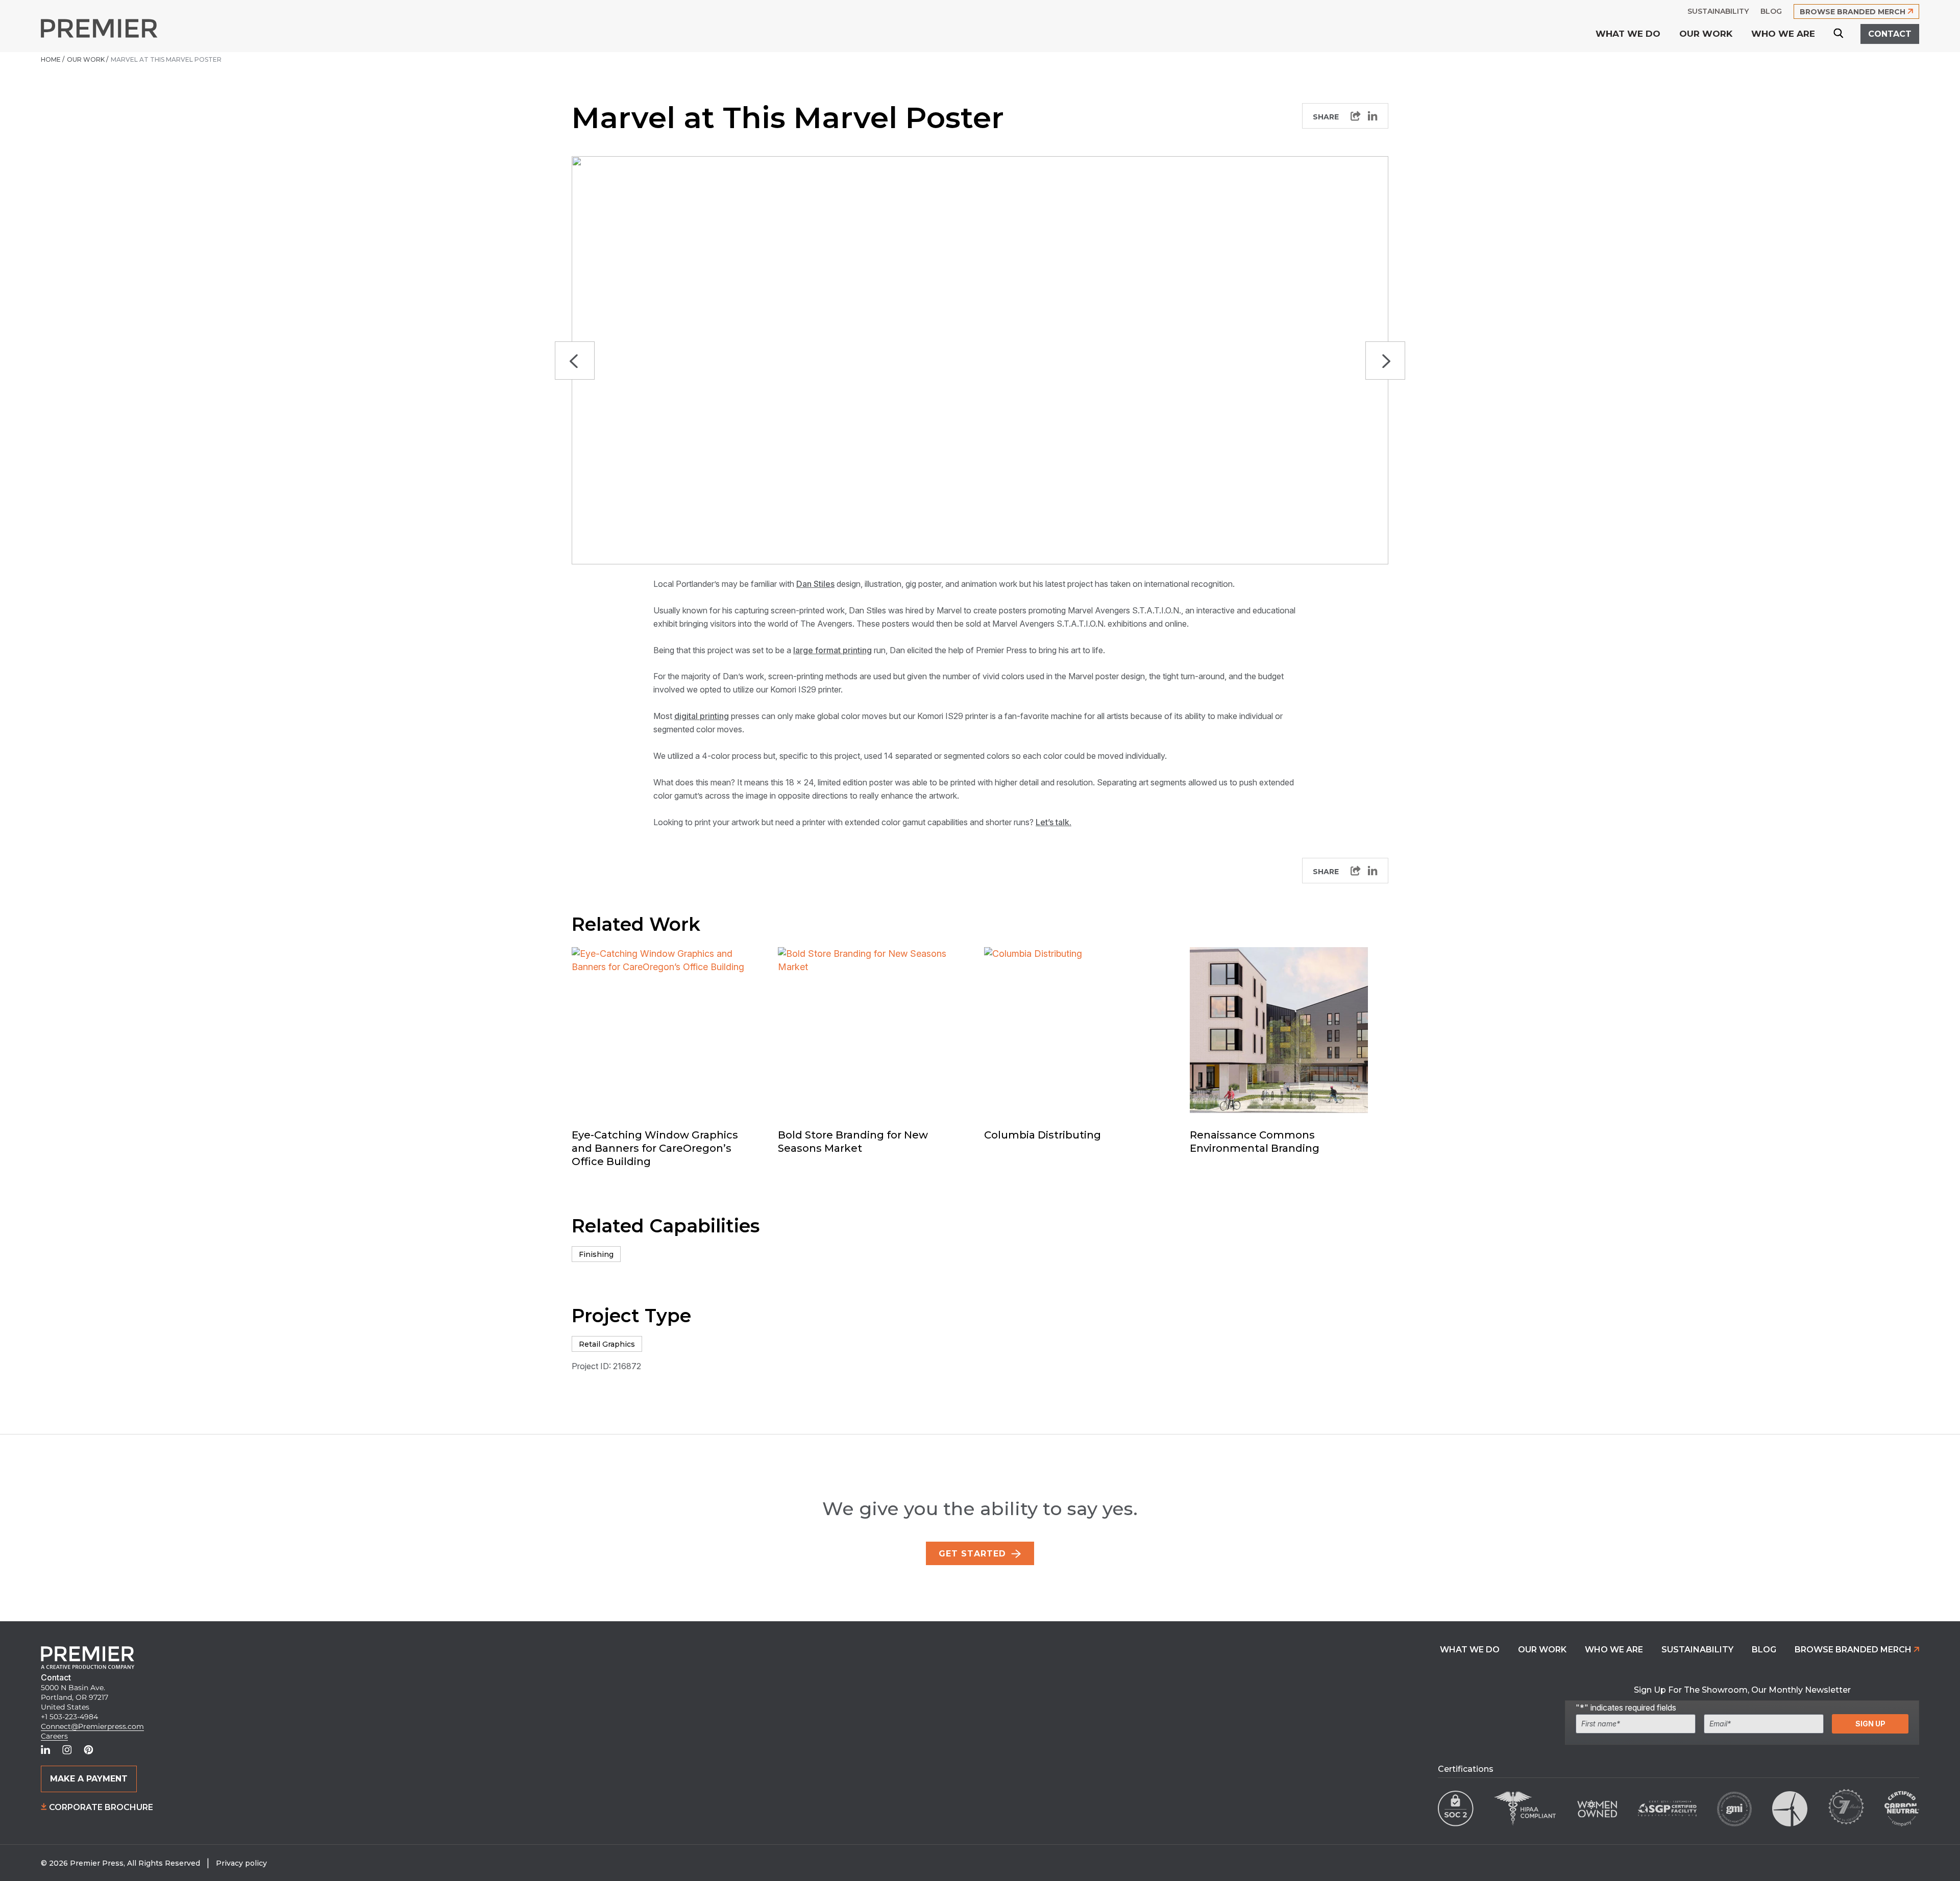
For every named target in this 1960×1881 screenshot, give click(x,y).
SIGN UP (1870, 1724)
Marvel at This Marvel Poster (167, 59)
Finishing (596, 1254)
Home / (53, 59)
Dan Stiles (815, 584)
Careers (54, 1736)
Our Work (1706, 34)
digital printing (702, 716)
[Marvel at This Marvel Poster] (1373, 116)
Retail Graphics (607, 1344)
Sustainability (1697, 1650)
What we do (1628, 34)
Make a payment (89, 1779)
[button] (575, 361)
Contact (1890, 34)
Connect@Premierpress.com (92, 1726)
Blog (1764, 1650)
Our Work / (88, 59)
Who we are (1614, 1650)
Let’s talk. (1053, 822)
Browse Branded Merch (1854, 1650)
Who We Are (1783, 34)
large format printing (832, 650)
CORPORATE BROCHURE (100, 1807)
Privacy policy (241, 1863)
